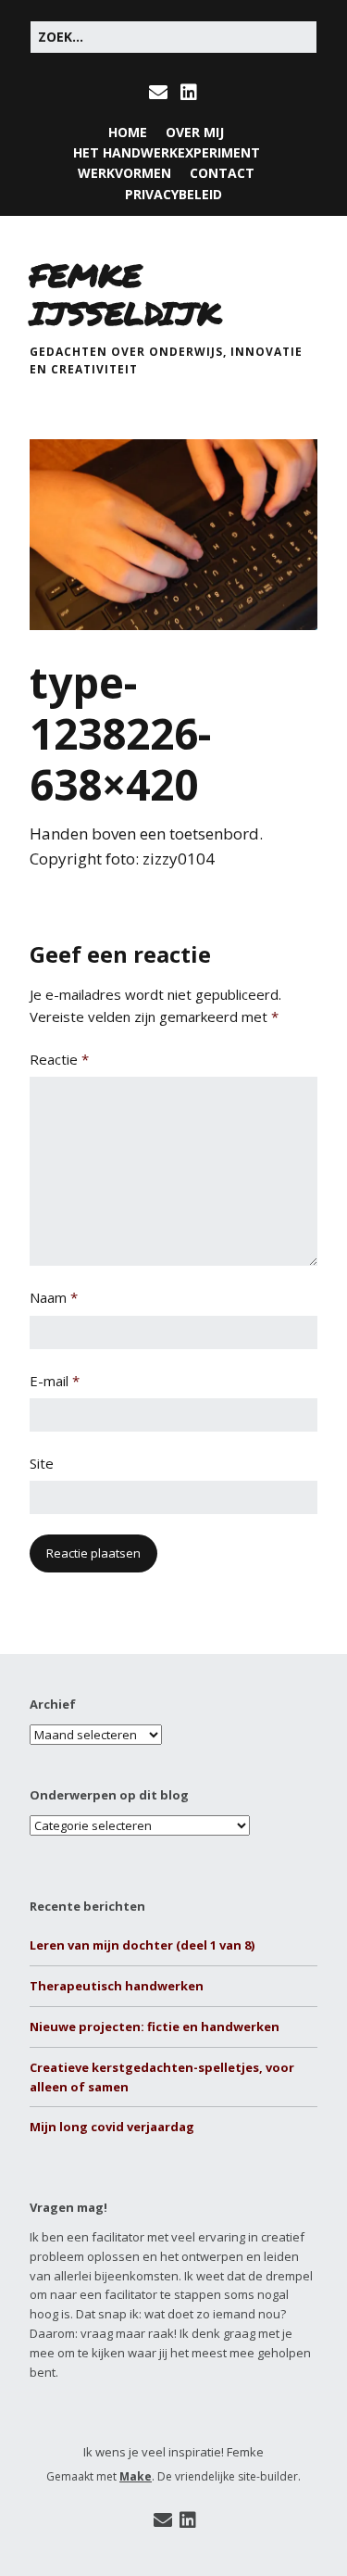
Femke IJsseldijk (125, 294)
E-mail (55, 1381)
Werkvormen (124, 173)
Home (128, 132)
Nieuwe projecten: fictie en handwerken (155, 2027)
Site (42, 1463)
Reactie (59, 1059)
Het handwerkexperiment (167, 152)
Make (136, 2476)
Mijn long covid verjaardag (112, 2127)
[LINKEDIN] (189, 93)
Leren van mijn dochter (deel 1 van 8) (142, 1945)
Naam (54, 1297)
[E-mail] (163, 2520)
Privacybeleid (173, 194)
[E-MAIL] (160, 93)
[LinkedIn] (188, 2520)
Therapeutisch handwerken (117, 1986)
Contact (222, 173)
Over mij (195, 132)
